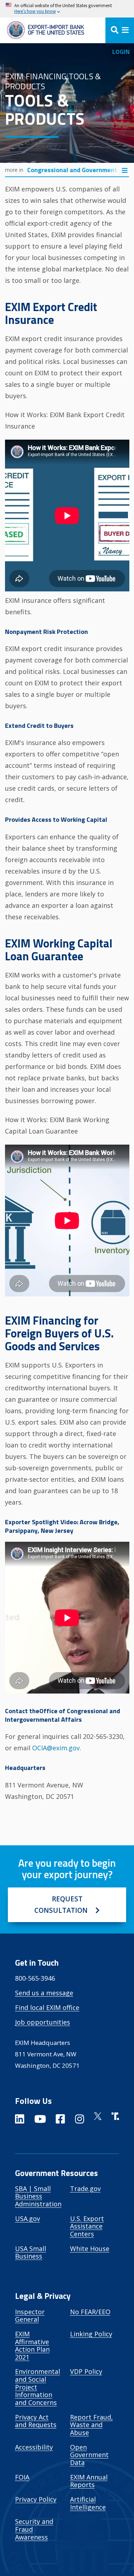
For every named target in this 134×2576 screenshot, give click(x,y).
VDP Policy (86, 2371)
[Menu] (120, 30)
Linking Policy (91, 2334)
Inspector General (30, 2316)
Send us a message (44, 1993)
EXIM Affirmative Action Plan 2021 (32, 2345)
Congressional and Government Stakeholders (74, 170)
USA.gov (28, 2219)
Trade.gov (85, 2189)
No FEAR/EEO (90, 2312)
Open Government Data (89, 2455)
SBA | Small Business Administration (38, 2196)
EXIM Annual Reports (89, 2481)
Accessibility (34, 2447)
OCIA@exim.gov (56, 1748)
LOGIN (121, 52)
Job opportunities (43, 2022)
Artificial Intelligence (88, 2503)
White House (90, 2249)
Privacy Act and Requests (36, 2421)
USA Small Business (31, 2252)
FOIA (22, 2477)
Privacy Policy (36, 2499)
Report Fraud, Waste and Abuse (91, 2425)
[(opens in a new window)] (20, 2120)
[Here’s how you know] (67, 9)
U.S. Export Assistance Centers (87, 2226)
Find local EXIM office (47, 2007)
